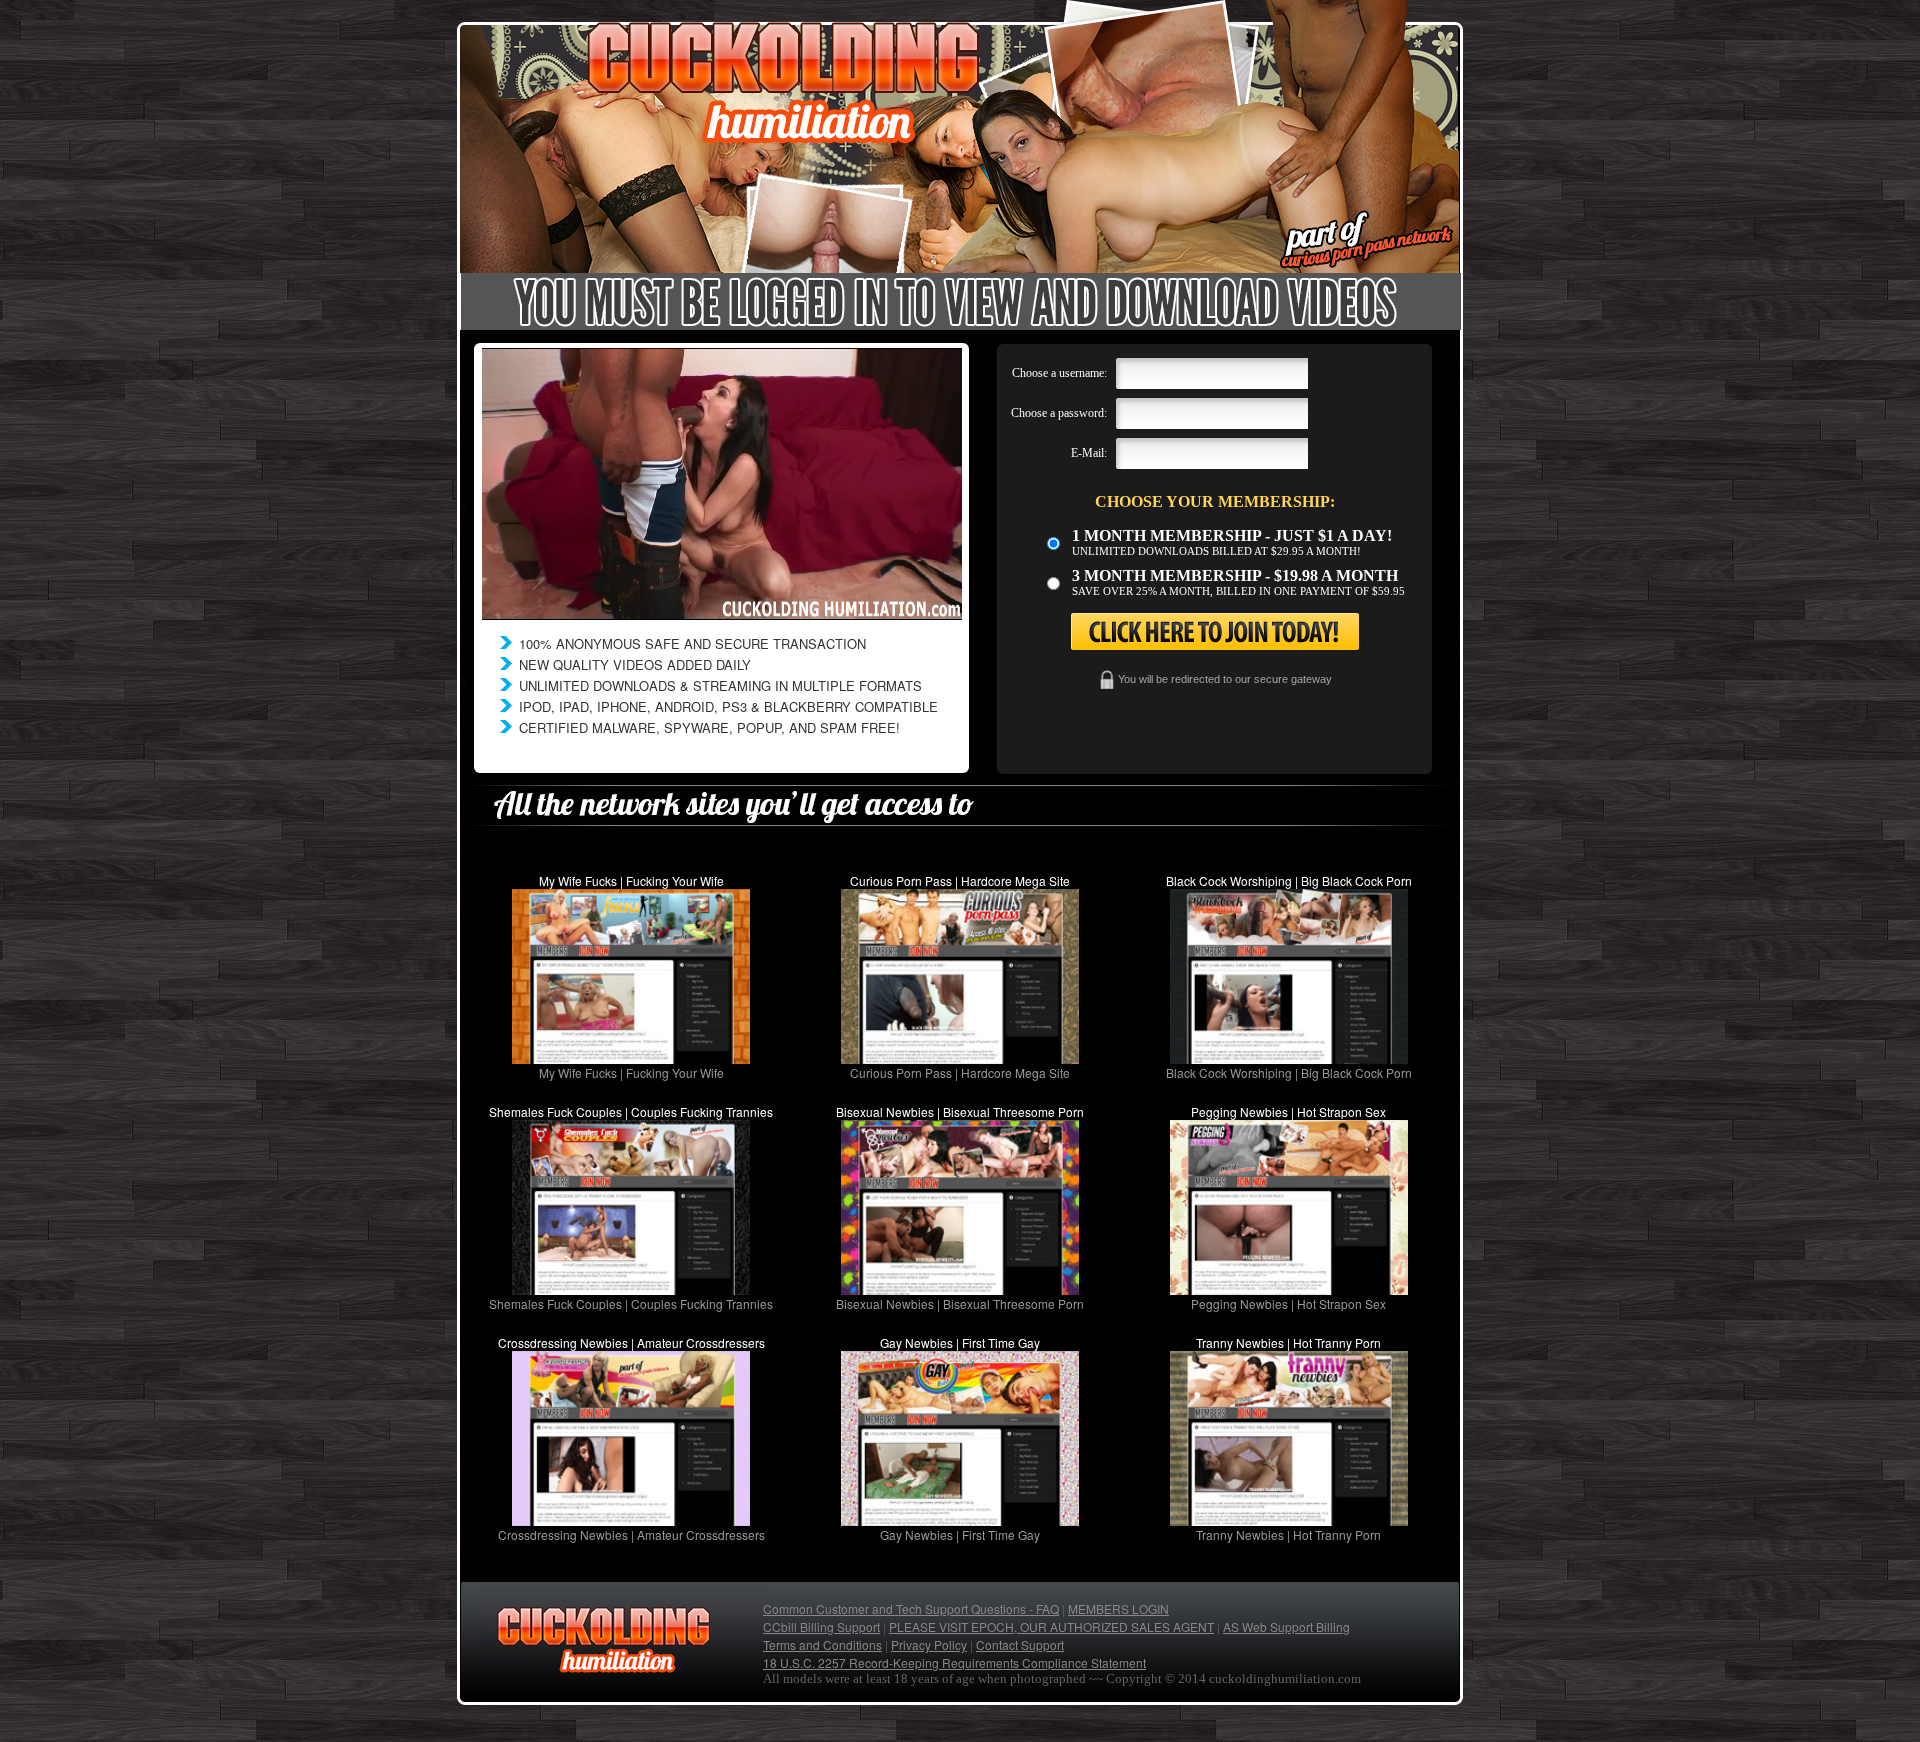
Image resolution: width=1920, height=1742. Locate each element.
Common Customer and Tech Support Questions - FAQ (911, 1608)
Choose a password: (1059, 413)
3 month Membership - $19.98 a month (1235, 575)
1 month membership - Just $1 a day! (1232, 535)
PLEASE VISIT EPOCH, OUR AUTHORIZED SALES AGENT (1051, 1626)
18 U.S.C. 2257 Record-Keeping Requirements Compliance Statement (954, 1662)
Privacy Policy (929, 1644)
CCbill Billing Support (821, 1626)
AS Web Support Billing (1286, 1626)
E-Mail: (1089, 453)
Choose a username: (1059, 373)
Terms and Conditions (822, 1644)
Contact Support (1020, 1644)
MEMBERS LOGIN (1118, 1608)
